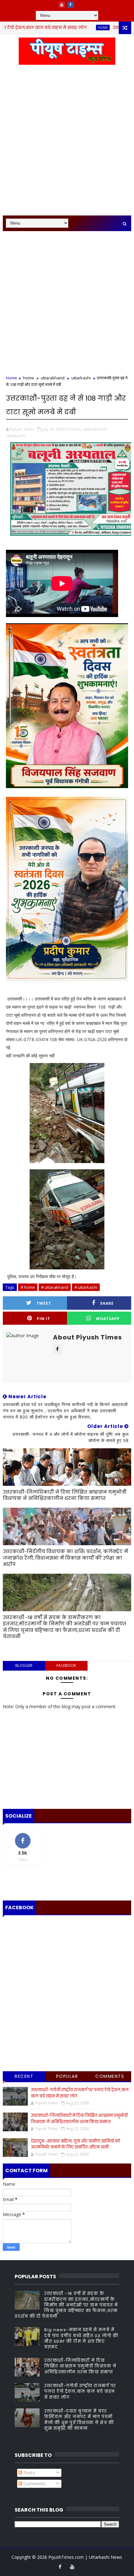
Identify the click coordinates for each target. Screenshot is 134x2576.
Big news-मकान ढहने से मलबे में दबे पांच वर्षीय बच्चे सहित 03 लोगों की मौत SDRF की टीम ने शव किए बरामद (81, 2338)
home (74, 28)
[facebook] (71, 5)
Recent (24, 2076)
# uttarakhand (55, 1287)
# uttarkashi (86, 1287)
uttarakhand (53, 378)
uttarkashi (81, 378)
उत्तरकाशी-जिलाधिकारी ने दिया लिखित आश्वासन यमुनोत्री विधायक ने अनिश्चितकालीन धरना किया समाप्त (65, 1495)
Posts (29, 2473)
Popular (67, 2076)
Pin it (43, 1319)
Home (12, 378)
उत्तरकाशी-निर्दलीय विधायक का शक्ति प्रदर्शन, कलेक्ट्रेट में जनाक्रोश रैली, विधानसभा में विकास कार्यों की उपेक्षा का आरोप (65, 1558)
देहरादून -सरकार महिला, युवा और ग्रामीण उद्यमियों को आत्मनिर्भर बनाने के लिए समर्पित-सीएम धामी (75, 2144)
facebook (66, 1665)
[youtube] (62, 5)
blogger (24, 1665)
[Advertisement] (67, 144)
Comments (110, 2076)
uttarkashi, (16, 436)
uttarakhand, (95, 429)
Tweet (44, 1303)
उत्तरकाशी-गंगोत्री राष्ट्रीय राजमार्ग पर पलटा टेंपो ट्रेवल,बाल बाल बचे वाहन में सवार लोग (80, 2391)
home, (76, 429)
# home (28, 1287)
